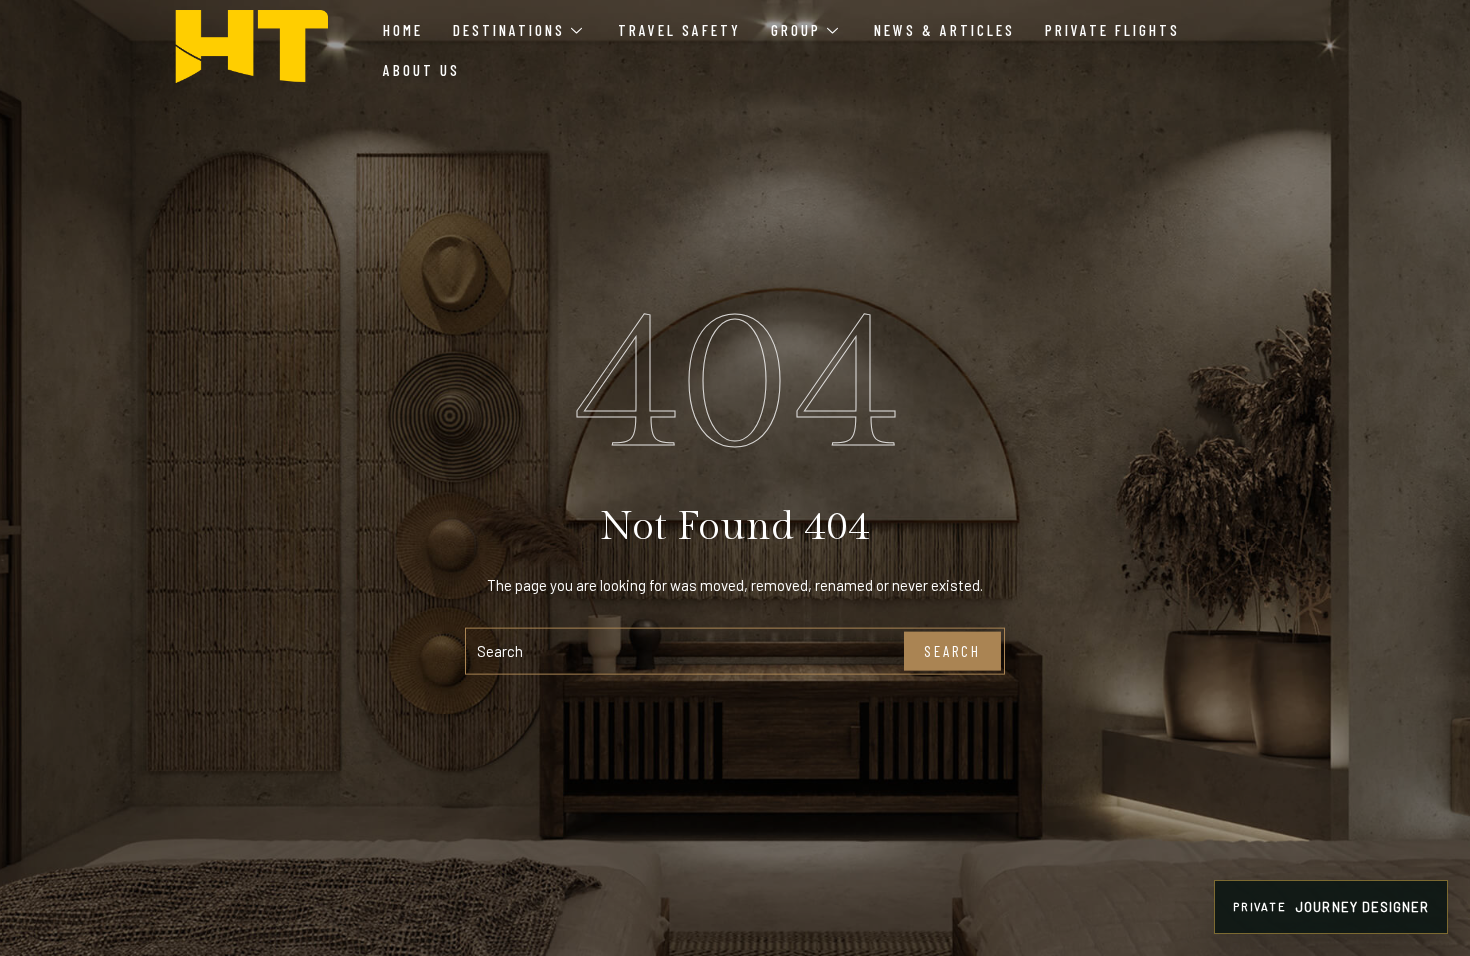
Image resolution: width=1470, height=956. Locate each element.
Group (796, 30)
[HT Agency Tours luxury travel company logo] (251, 47)
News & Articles (944, 30)
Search (952, 651)
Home (403, 30)
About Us (421, 70)
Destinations (509, 30)
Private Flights (1112, 30)
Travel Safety (679, 30)
